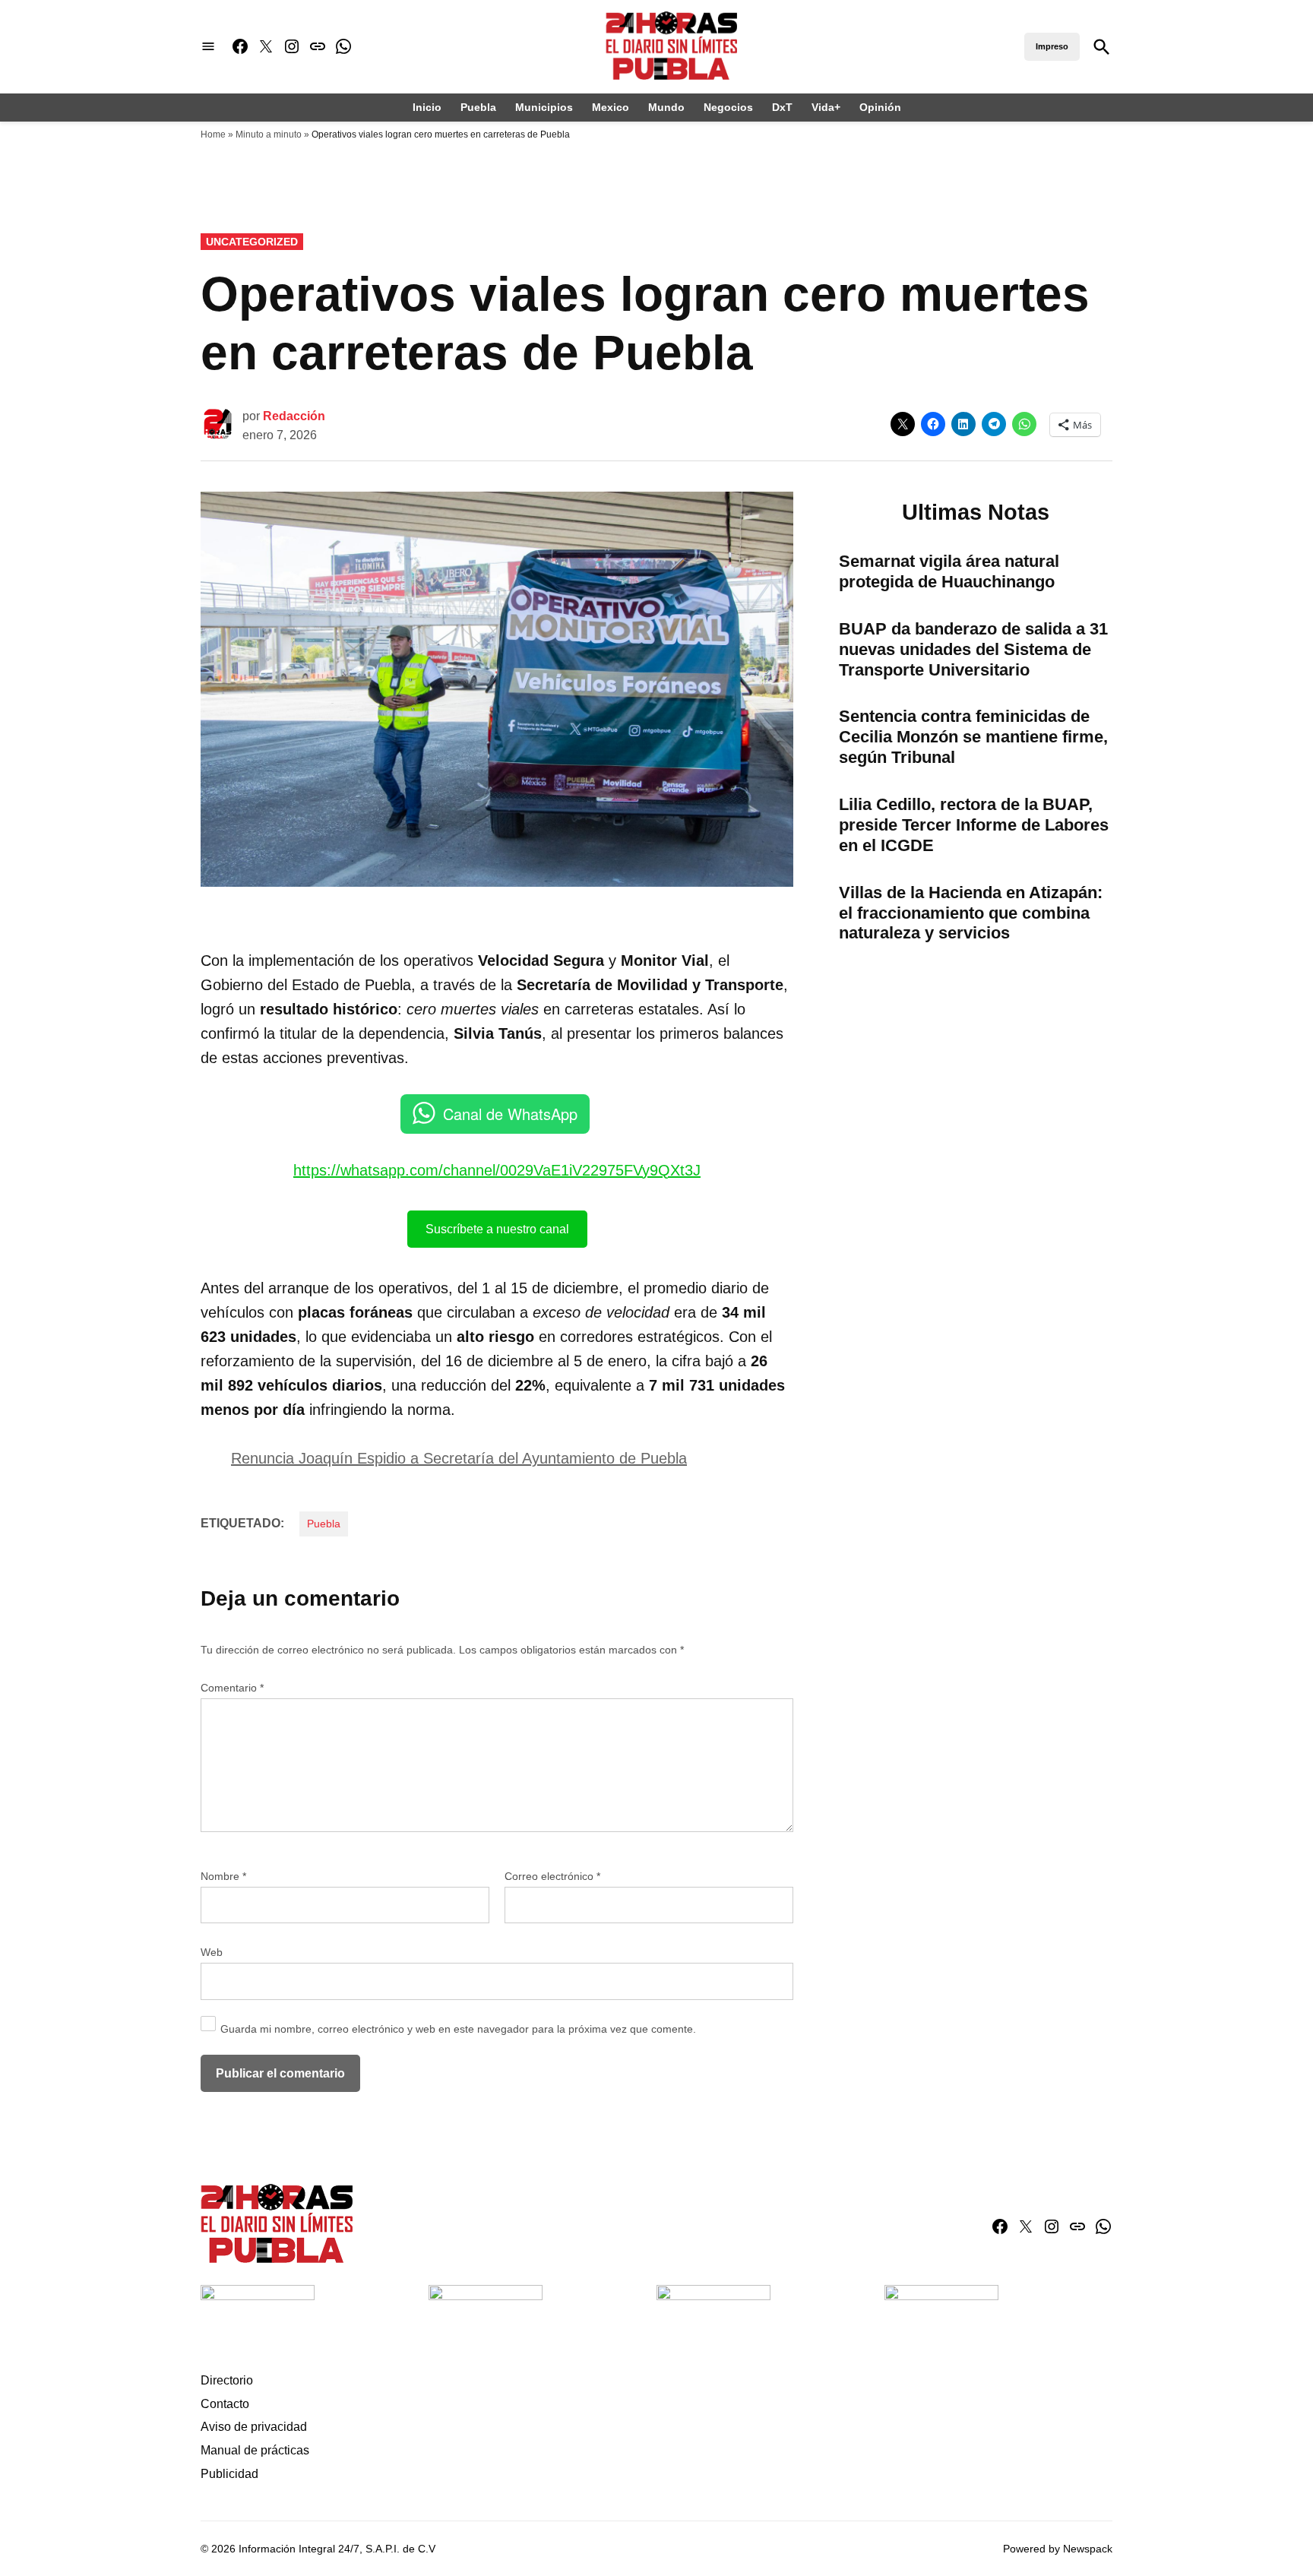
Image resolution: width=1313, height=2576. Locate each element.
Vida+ (826, 107)
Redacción (294, 416)
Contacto (225, 2404)
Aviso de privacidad (254, 2427)
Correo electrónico (552, 1876)
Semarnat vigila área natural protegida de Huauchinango (949, 571)
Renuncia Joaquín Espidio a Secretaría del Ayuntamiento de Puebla (459, 1458)
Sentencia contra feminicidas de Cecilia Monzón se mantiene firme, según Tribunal (973, 737)
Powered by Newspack (1058, 2549)
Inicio (427, 107)
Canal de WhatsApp (510, 1114)
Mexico (611, 107)
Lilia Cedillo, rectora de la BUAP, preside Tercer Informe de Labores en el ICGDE (974, 825)
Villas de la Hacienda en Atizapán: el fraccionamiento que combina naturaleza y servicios (971, 913)
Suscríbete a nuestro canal (497, 1229)
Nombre (223, 1876)
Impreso (1052, 46)
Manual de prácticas (255, 2450)
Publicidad (229, 2474)
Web (212, 1952)
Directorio (227, 2380)
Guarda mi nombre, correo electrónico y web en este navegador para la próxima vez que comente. (458, 2029)
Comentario (232, 1688)
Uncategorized (252, 242)
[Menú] (208, 47)
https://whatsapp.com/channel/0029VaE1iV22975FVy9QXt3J (497, 1170)
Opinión (880, 107)
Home (213, 134)
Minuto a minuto (269, 134)
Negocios (728, 107)
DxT (782, 107)
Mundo (666, 107)
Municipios (544, 107)
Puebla (478, 107)
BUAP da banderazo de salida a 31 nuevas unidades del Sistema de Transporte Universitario (973, 649)
